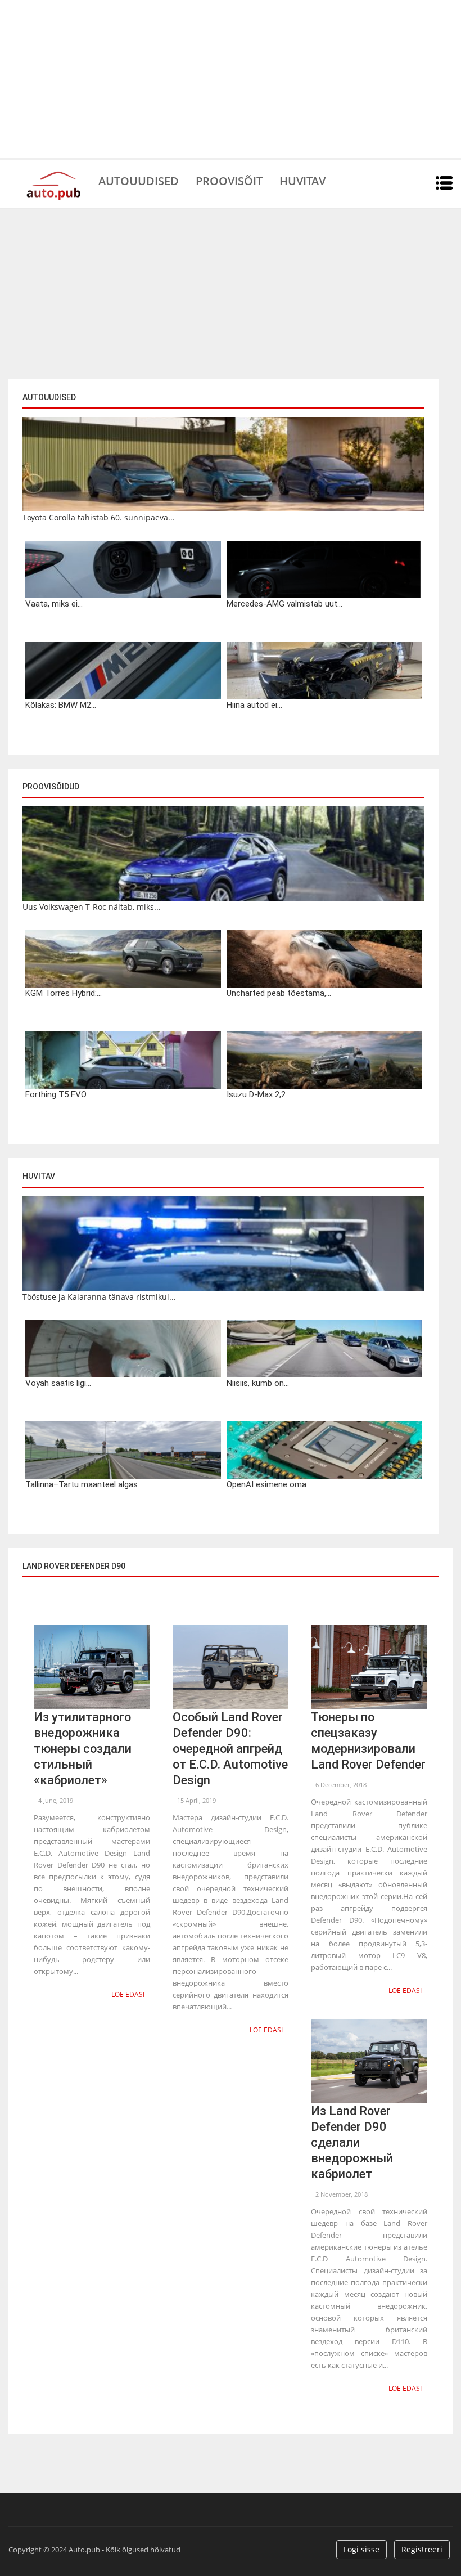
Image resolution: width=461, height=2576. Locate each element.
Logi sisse (361, 2549)
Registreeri (422, 2549)
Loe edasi (128, 1994)
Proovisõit (229, 180)
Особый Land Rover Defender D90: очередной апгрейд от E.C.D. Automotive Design (230, 1749)
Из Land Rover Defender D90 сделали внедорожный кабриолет (352, 2142)
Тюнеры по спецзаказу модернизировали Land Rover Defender (368, 1741)
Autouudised (139, 180)
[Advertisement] (231, 79)
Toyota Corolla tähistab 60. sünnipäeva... (99, 517)
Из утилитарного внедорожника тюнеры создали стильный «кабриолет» (83, 1749)
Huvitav (302, 180)
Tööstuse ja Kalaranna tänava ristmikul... (99, 1297)
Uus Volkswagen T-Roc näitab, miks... (92, 907)
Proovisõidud (51, 787)
